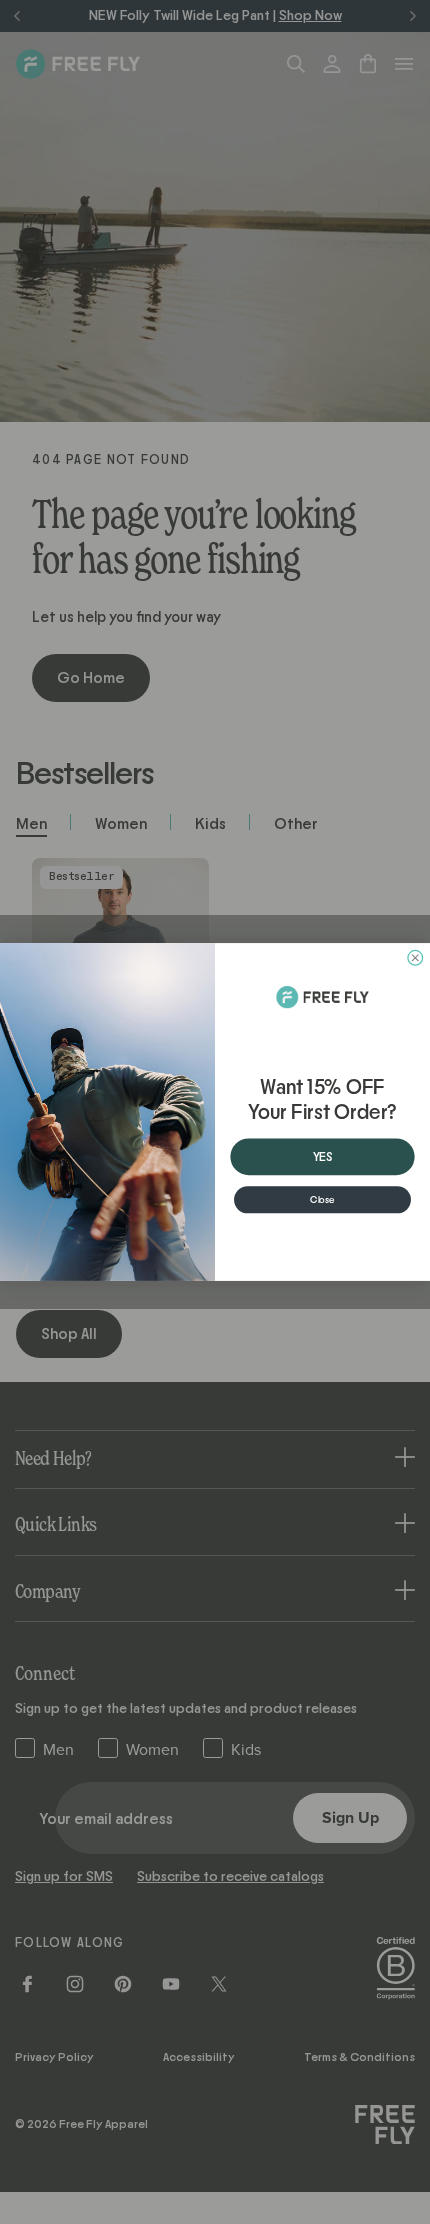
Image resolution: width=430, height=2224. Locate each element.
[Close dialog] (415, 957)
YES (323, 1157)
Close (322, 1200)
